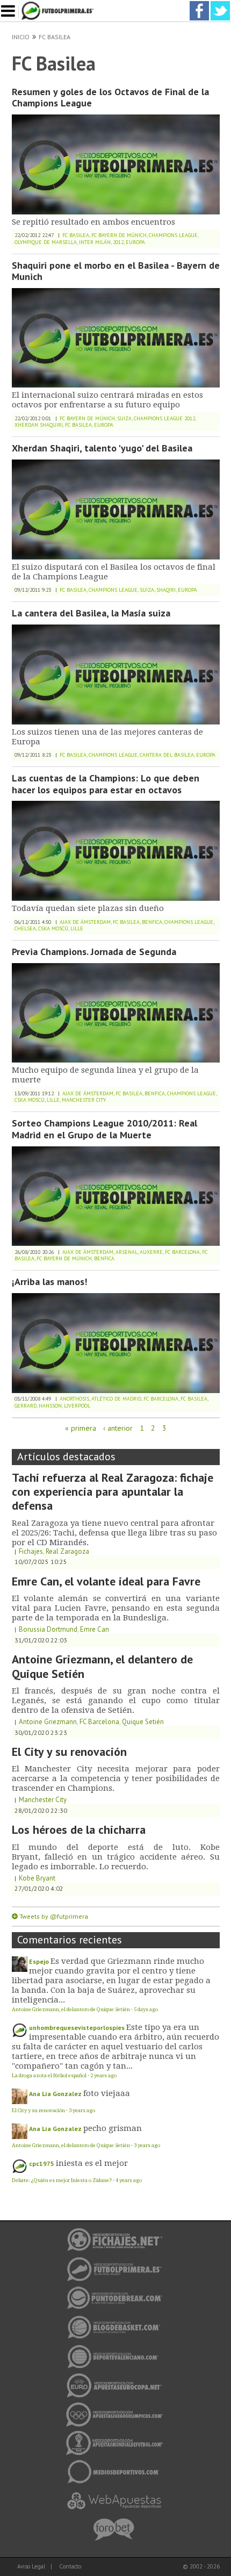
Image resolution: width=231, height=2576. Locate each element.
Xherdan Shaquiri (39, 425)
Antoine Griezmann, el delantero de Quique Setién (102, 1666)
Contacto (70, 2566)
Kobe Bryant (37, 1878)
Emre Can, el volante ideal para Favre (106, 1581)
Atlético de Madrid (116, 1399)
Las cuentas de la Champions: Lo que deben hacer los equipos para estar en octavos (106, 784)
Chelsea (25, 928)
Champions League (173, 235)
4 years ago (129, 2180)
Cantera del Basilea (167, 755)
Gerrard (26, 1406)
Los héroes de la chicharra (79, 1829)
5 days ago (146, 2009)
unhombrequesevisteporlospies (77, 2028)
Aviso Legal (31, 2566)
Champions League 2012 (164, 418)
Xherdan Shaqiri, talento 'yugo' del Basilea (102, 448)
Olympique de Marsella (46, 242)
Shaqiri (166, 590)
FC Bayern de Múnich (119, 235)
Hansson (50, 1406)
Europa (135, 242)
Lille (77, 928)
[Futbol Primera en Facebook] (199, 5)
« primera (81, 1428)
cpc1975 (42, 2164)
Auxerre (151, 1252)
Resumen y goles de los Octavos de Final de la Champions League (110, 98)
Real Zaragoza (67, 1551)
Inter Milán (95, 242)
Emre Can (95, 1629)
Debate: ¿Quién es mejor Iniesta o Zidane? (62, 2180)
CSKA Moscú (53, 928)
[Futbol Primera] (59, 5)
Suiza (124, 418)
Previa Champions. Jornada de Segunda (94, 952)
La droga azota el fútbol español (49, 2075)
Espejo (39, 1961)
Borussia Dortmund (48, 1629)
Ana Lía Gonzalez (55, 2094)
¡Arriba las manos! (49, 1282)
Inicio (21, 37)
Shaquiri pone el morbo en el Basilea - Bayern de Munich (116, 271)
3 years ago (82, 2110)
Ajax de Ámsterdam (85, 922)
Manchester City (84, 1100)
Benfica (152, 922)
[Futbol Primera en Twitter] (220, 5)
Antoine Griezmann (48, 1722)
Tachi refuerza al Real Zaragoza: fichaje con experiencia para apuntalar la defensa (113, 1492)
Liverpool (77, 1406)
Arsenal (127, 1252)
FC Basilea (55, 37)
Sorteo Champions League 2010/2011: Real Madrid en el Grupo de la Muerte (104, 1129)
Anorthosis (74, 1399)
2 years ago (103, 2075)
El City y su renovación (69, 1752)
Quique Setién (143, 1722)
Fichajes (31, 1551)
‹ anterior (118, 1428)
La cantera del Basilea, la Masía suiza (91, 613)
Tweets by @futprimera (54, 1916)
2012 (118, 242)
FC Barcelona (182, 1252)
